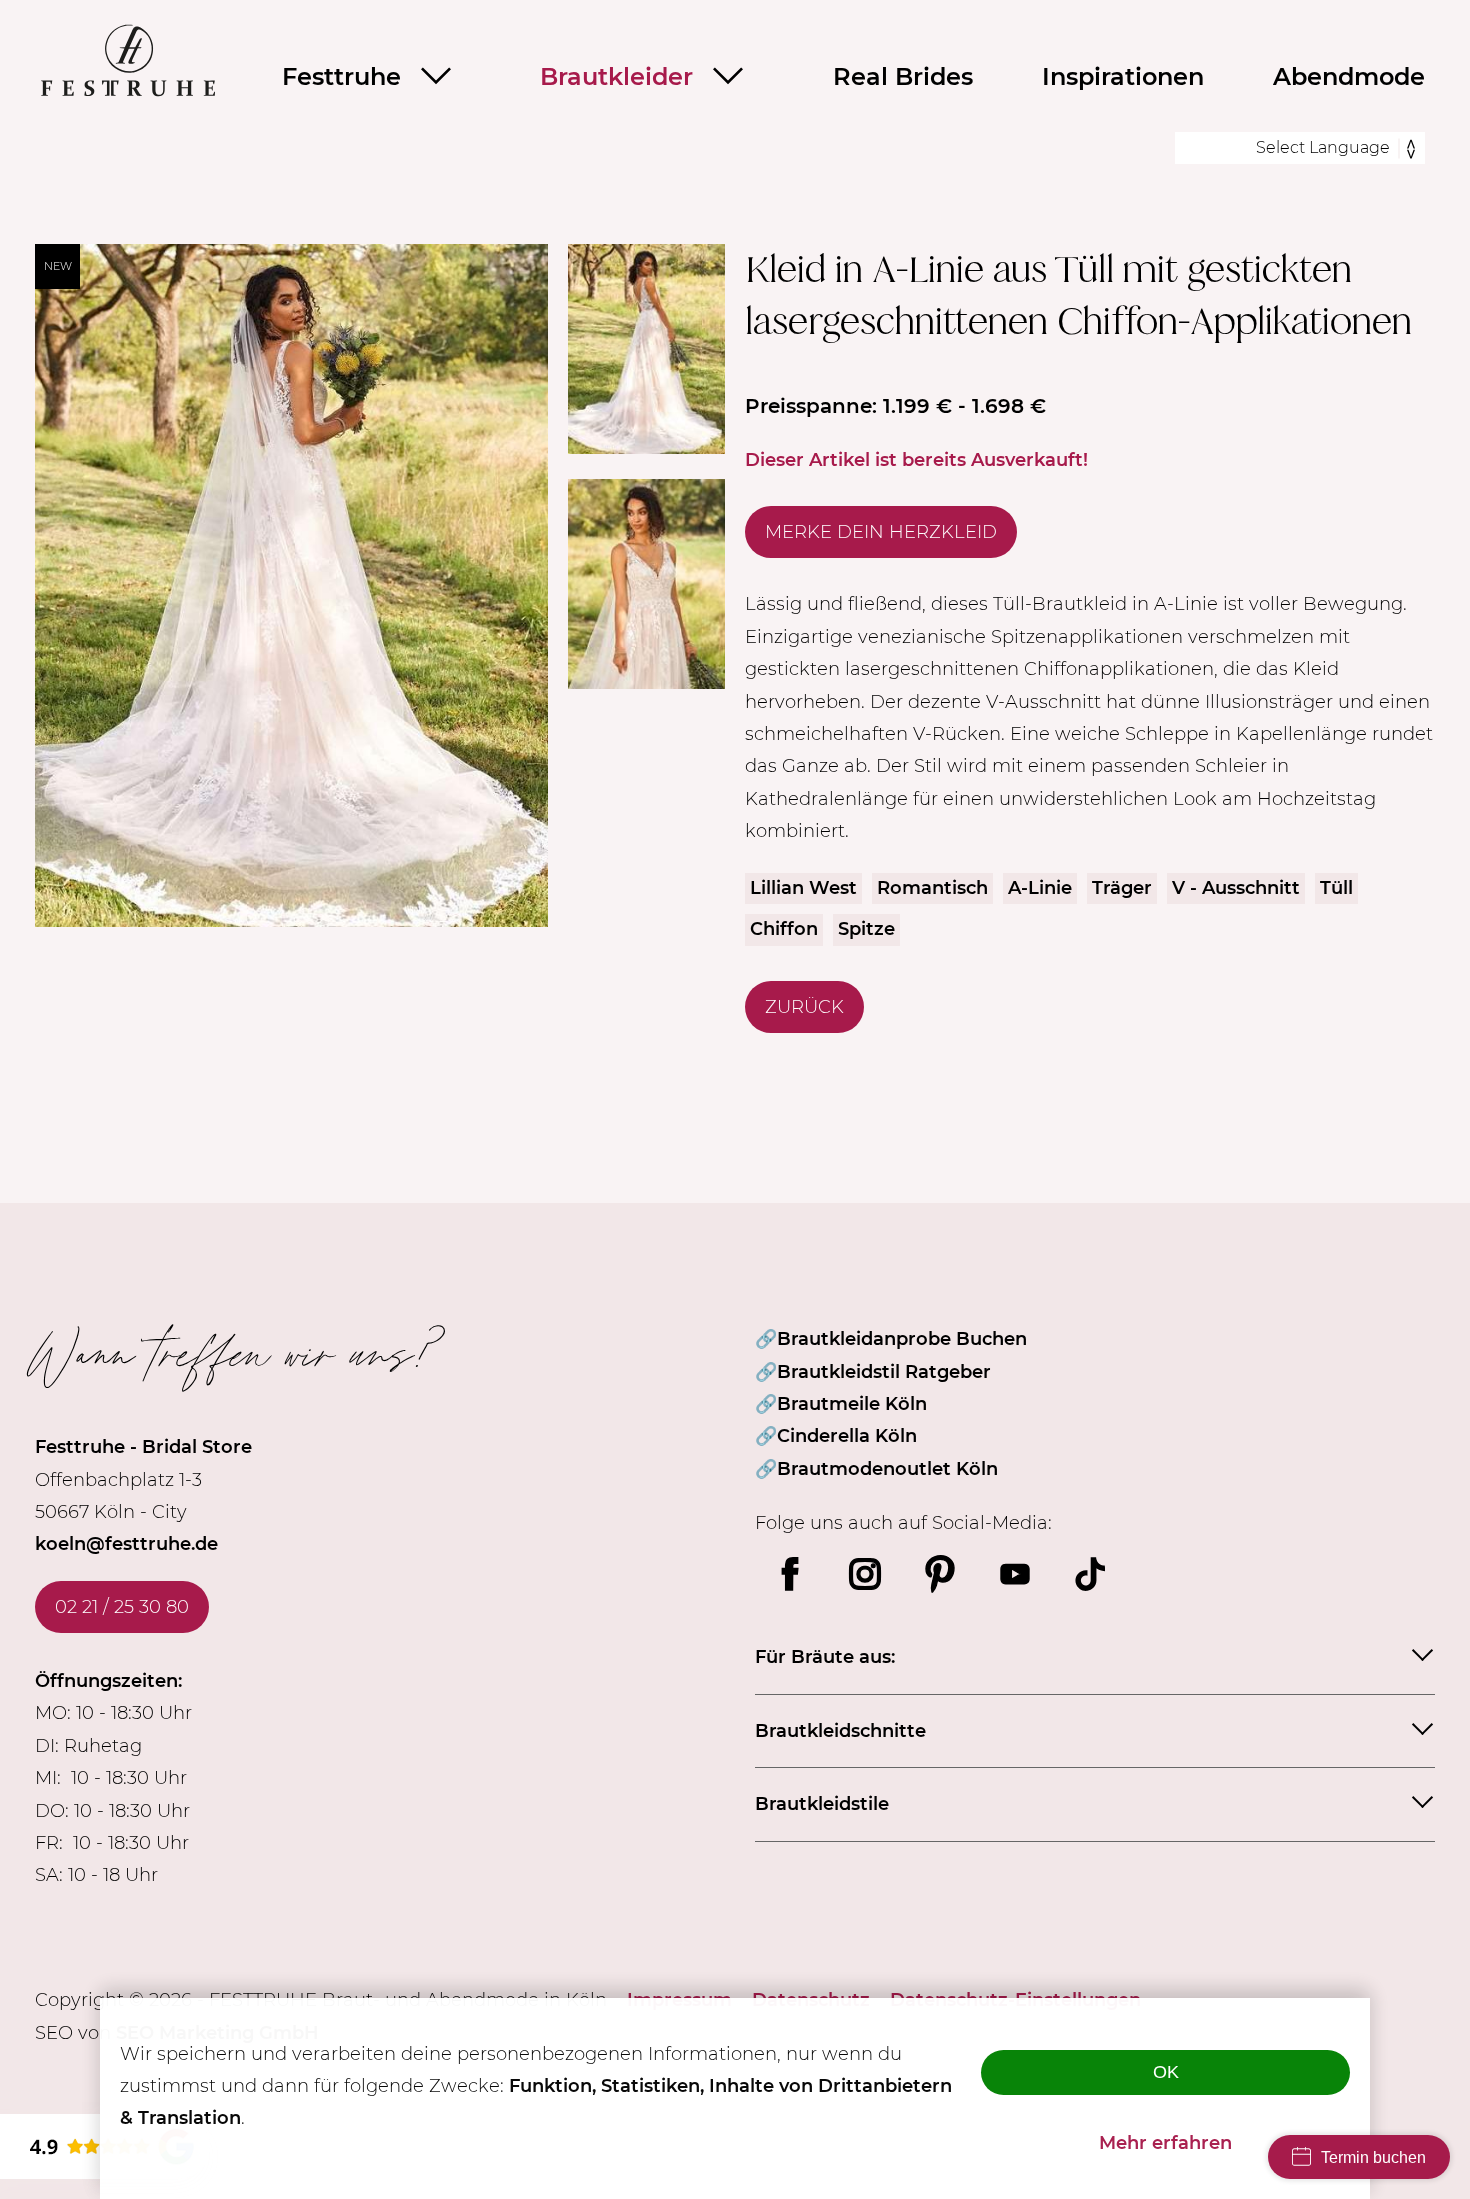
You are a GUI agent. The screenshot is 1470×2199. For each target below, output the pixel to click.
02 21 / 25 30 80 (122, 1607)
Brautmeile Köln (852, 1404)
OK (1166, 2072)
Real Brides (903, 76)
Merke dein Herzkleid (881, 532)
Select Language (1323, 147)
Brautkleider (616, 76)
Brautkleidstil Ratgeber (884, 1372)
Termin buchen (1373, 2157)
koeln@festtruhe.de (126, 1544)
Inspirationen (1123, 76)
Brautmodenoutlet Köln (887, 1469)
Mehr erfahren (1165, 2143)
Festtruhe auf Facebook (790, 1574)
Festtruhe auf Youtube (1015, 1574)
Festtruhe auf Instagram (865, 1574)
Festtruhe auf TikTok (1090, 1574)
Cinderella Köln (847, 1436)
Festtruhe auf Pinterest (940, 1574)
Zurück (804, 1007)
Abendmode (1349, 76)
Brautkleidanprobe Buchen (902, 1339)
